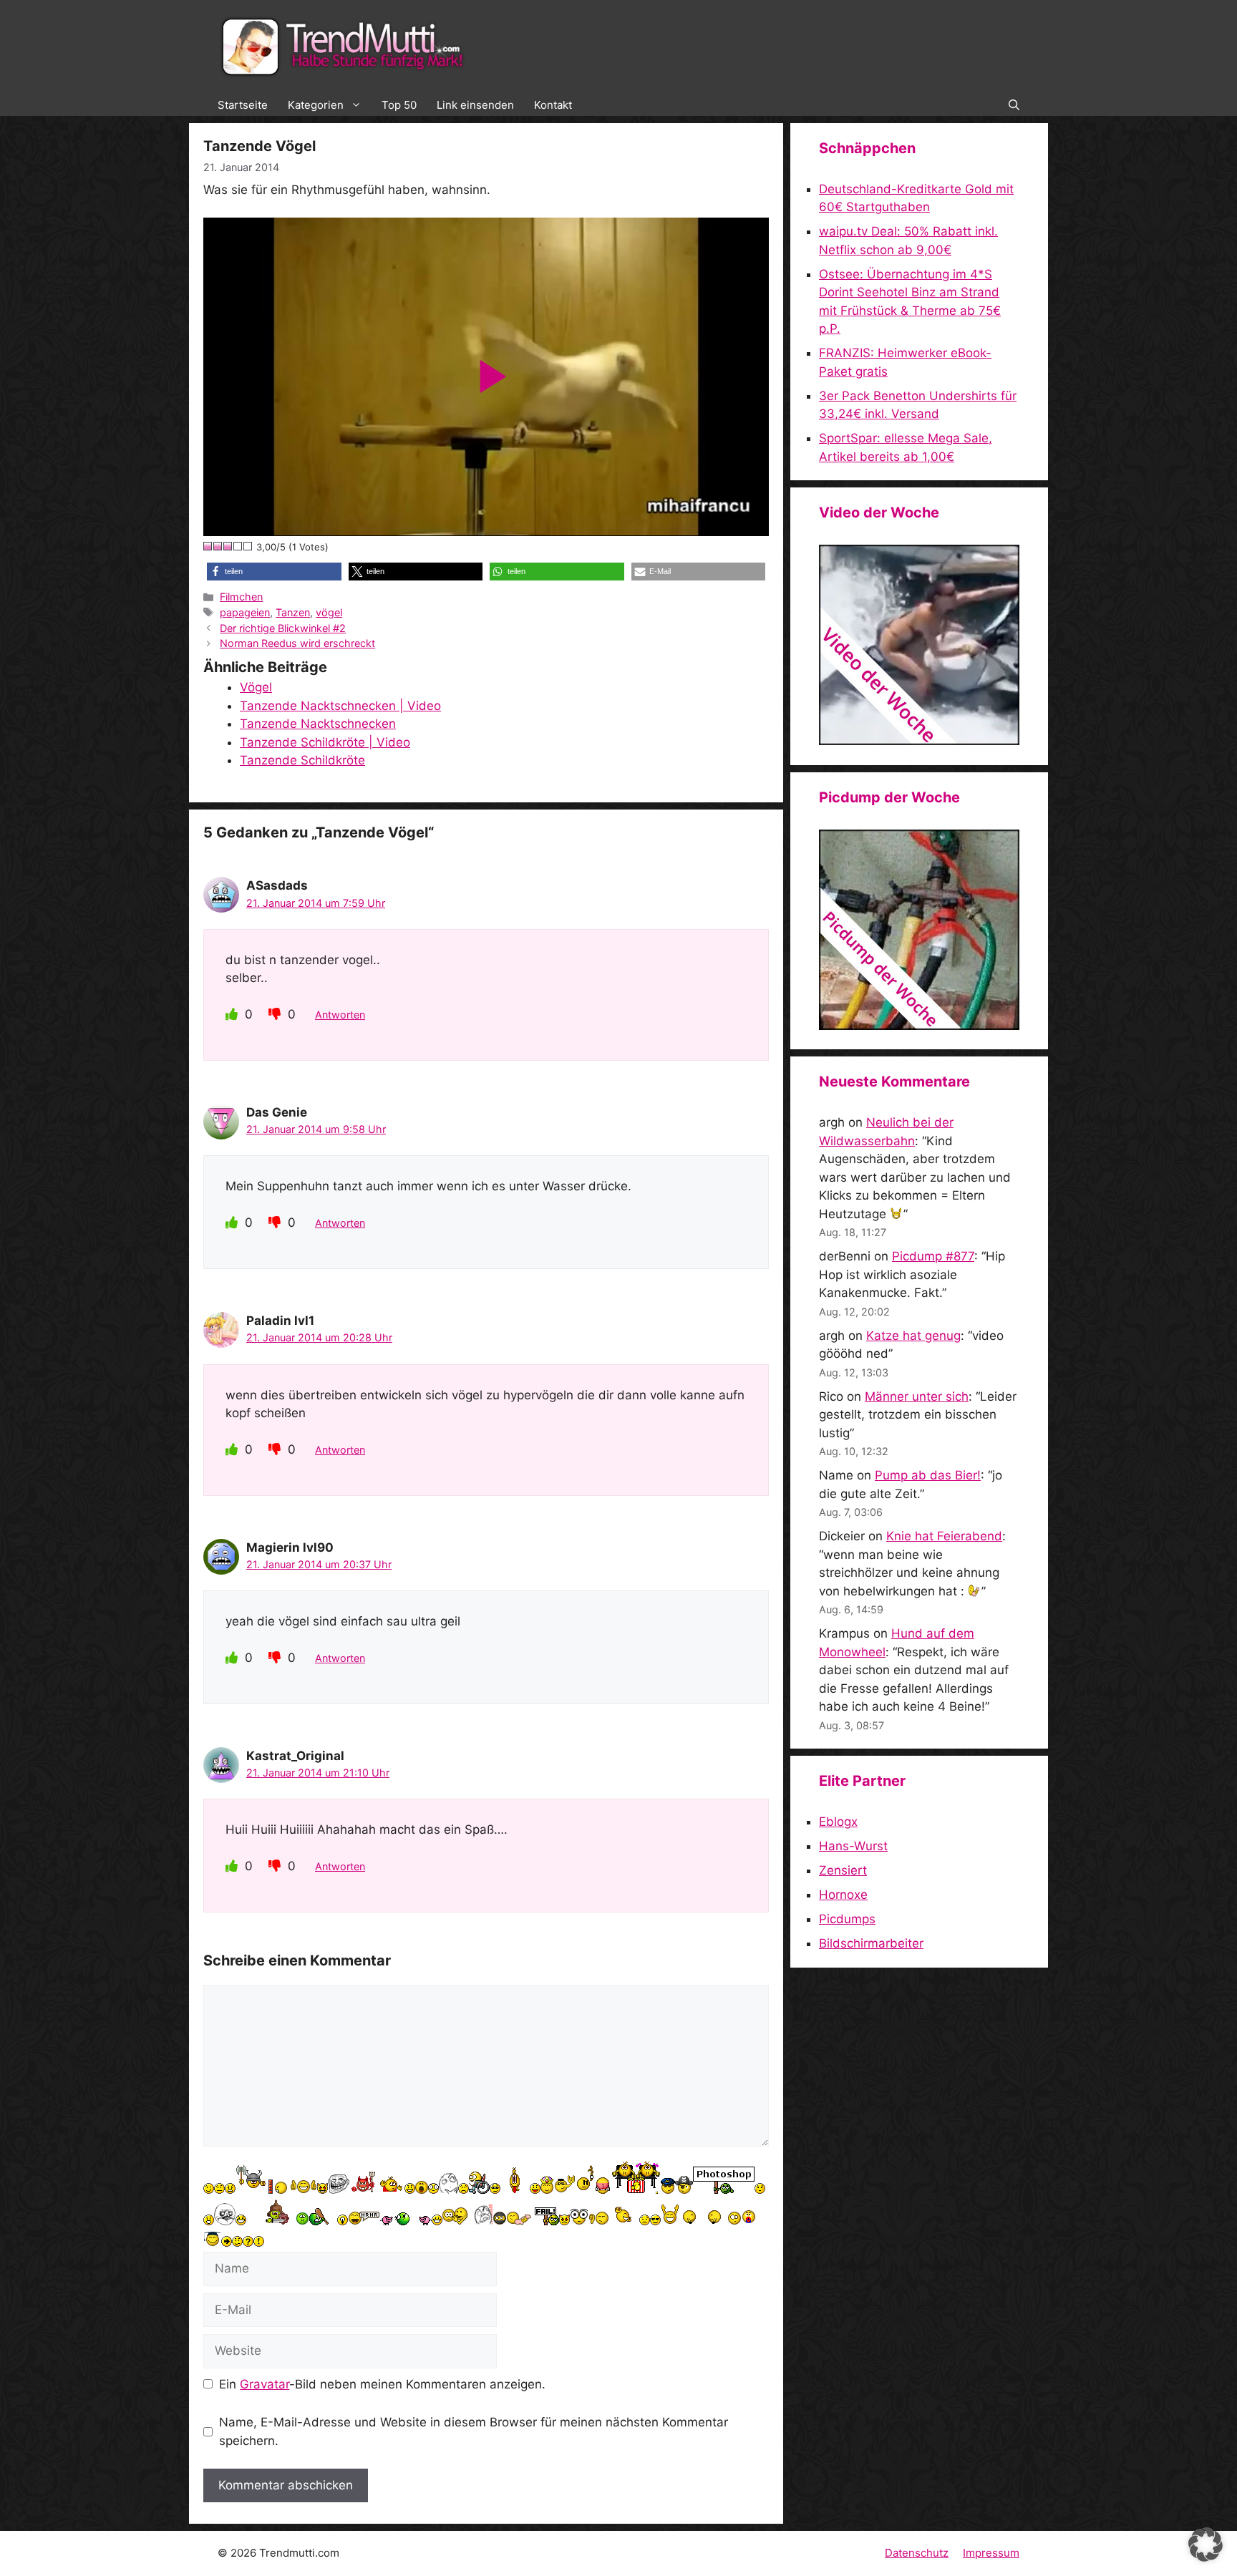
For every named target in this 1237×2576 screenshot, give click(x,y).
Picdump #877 (933, 1256)
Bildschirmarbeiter (871, 1943)
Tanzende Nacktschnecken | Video (340, 706)
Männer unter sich (917, 1396)
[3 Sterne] (228, 546)
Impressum (991, 2553)
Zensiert (843, 1870)
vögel (329, 612)
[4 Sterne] (238, 546)
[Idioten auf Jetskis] (919, 741)
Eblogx (838, 1822)
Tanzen (293, 612)
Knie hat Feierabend (944, 1536)
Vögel (256, 687)
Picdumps (847, 1919)
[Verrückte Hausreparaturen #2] (919, 1026)
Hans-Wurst (853, 1846)
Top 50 (399, 105)
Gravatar (265, 2384)
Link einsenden (475, 105)
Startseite (243, 105)
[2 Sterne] (218, 546)
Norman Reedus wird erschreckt (297, 643)
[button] (1014, 105)
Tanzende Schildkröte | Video (325, 742)
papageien (245, 612)
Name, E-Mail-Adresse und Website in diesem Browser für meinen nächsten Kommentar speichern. (474, 2431)
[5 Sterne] (248, 546)
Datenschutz (917, 2553)
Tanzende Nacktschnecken (318, 724)
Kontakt (553, 105)
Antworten (340, 1015)
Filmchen (241, 597)
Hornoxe (843, 1895)
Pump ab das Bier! (928, 1475)
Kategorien (316, 105)
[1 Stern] (208, 546)
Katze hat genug (913, 1336)
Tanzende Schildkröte (302, 760)
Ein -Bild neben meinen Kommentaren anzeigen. (382, 2384)
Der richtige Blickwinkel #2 (283, 628)
